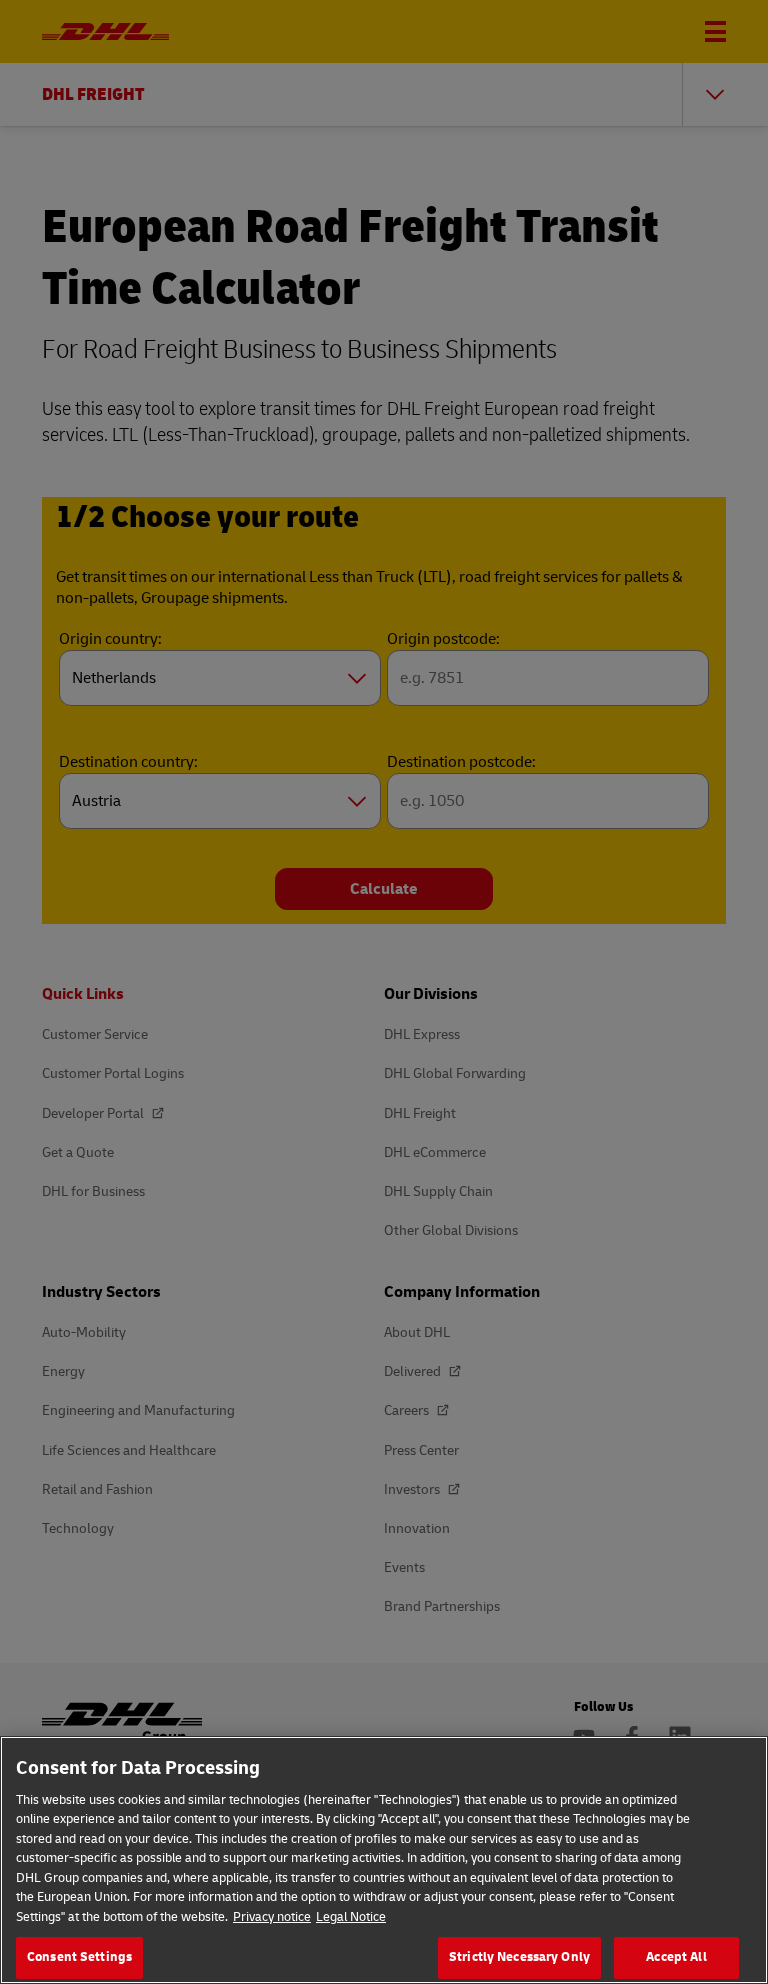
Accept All (676, 1957)
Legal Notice (351, 1917)
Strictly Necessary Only (519, 1957)
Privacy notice (272, 1917)
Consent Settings (79, 1957)
